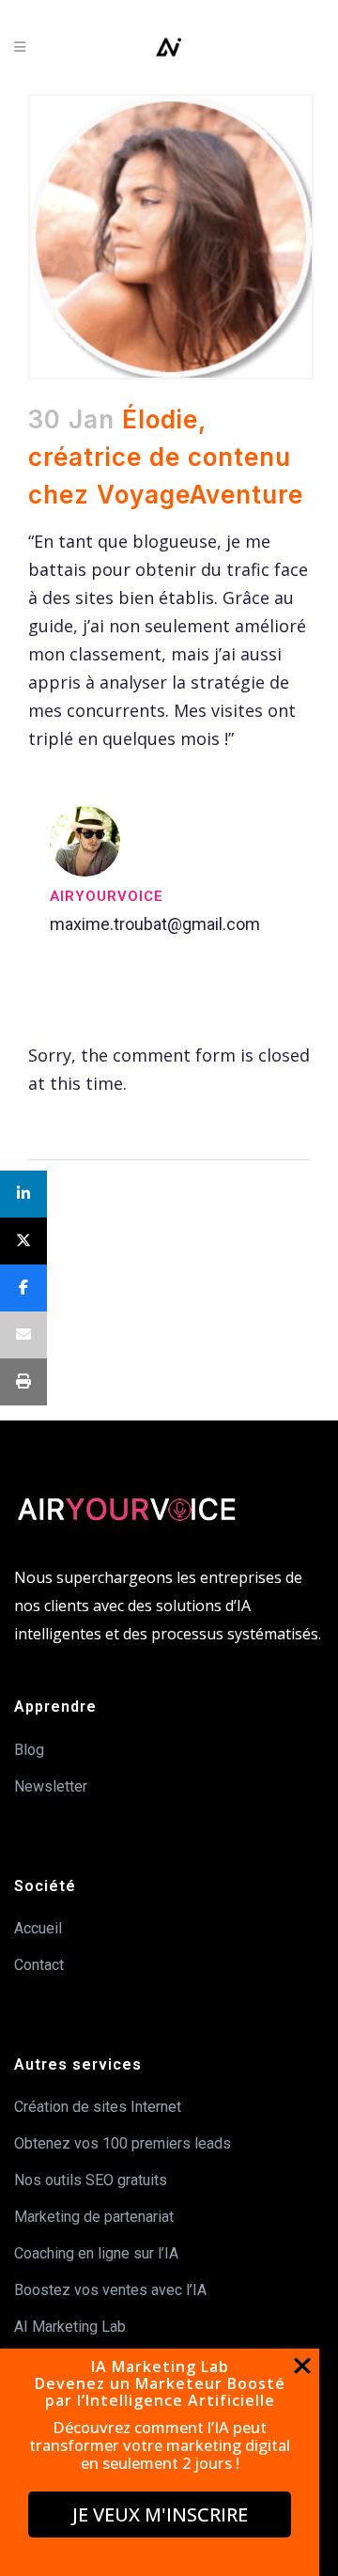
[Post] (23, 1241)
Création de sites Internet (98, 2107)
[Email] (23, 1335)
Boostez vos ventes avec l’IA (110, 2290)
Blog (29, 1750)
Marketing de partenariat (94, 2217)
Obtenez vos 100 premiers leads (123, 2143)
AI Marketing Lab (70, 2327)
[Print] (23, 1382)
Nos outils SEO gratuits (91, 2180)
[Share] (23, 1194)
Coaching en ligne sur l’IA (96, 2253)
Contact (39, 1965)
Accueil (38, 1928)
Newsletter (51, 1786)
